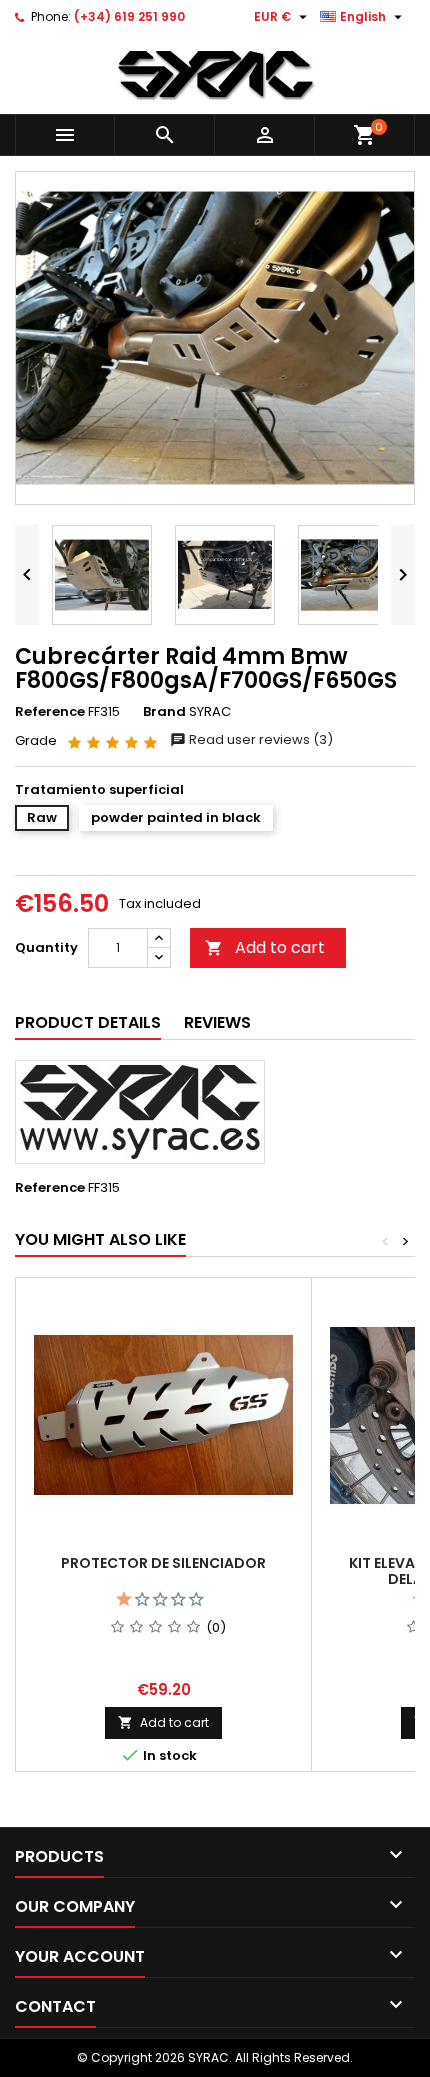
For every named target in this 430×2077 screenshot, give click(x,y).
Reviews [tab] (217, 1022)
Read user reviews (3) (259, 739)
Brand (164, 712)
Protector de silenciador (163, 1563)
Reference (50, 712)
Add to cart (265, 947)
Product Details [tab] (88, 1022)
